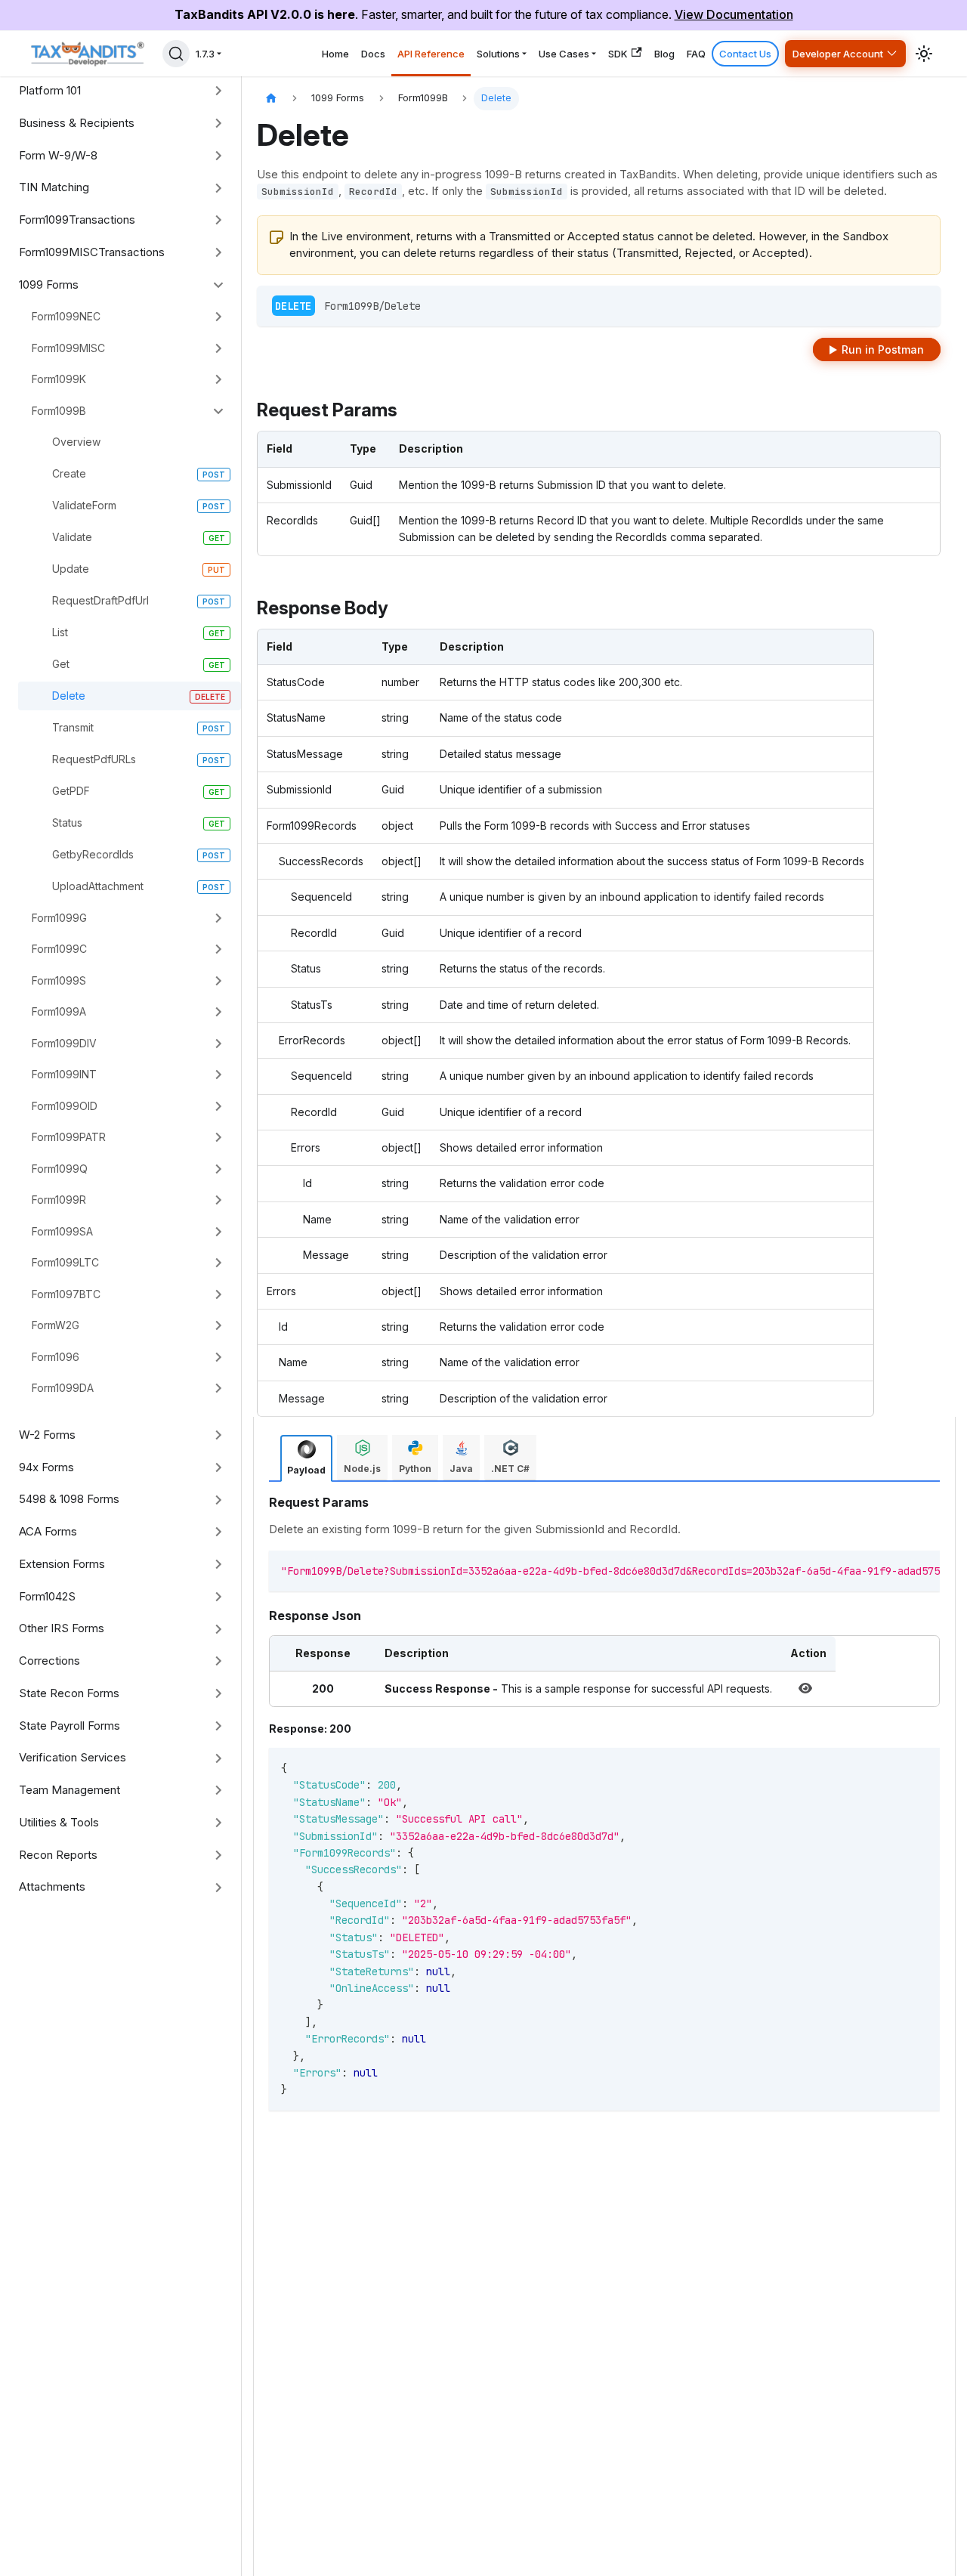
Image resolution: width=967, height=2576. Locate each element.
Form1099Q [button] (60, 1169)
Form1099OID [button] (65, 1106)
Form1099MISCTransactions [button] (92, 252)
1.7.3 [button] (205, 54)
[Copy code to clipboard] (906, 1569)
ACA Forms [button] (48, 1531)
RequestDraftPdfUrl (100, 600)
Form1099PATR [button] (69, 1137)
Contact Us (745, 54)
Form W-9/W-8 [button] (58, 155)
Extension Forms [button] (62, 1564)
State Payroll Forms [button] (70, 1726)
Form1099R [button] (59, 1200)
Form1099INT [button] (64, 1074)
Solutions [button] (498, 54)
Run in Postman (883, 349)
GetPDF (71, 791)
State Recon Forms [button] (69, 1693)
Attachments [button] (52, 1886)
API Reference (431, 54)
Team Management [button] (70, 1790)
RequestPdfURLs (94, 759)
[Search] (176, 54)
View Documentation (734, 14)
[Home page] (271, 99)
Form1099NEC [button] (66, 316)
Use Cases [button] (564, 54)
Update (71, 569)
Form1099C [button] (59, 949)
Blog (664, 54)
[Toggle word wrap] (879, 1569)
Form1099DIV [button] (64, 1043)
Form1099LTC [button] (65, 1262)
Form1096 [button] (56, 1357)
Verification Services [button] (73, 1757)
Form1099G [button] (59, 918)
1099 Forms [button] (49, 285)
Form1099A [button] (59, 1011)
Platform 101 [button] (50, 90)
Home (335, 54)
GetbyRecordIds (93, 854)
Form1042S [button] (47, 1596)
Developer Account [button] (838, 54)
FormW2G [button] (56, 1325)
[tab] (306, 1458)
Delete (69, 696)
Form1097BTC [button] (66, 1294)
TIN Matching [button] (54, 187)
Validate (72, 537)
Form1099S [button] (59, 980)
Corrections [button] (49, 1661)
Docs (373, 54)
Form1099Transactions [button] (77, 220)
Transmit (73, 727)
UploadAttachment (98, 886)
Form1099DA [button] (63, 1388)
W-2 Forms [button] (47, 1435)
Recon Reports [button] (58, 1855)
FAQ (696, 54)
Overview (76, 442)
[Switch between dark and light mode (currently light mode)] (924, 54)
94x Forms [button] (46, 1467)
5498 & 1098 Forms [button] (69, 1499)
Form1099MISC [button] (68, 348)
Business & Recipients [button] (77, 123)
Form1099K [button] (59, 379)
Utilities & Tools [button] (59, 1822)
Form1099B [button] (59, 411)
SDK (618, 54)
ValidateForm (84, 505)
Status (67, 823)
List (60, 632)
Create (69, 473)
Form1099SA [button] (62, 1231)
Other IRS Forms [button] (62, 1628)
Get (61, 664)
